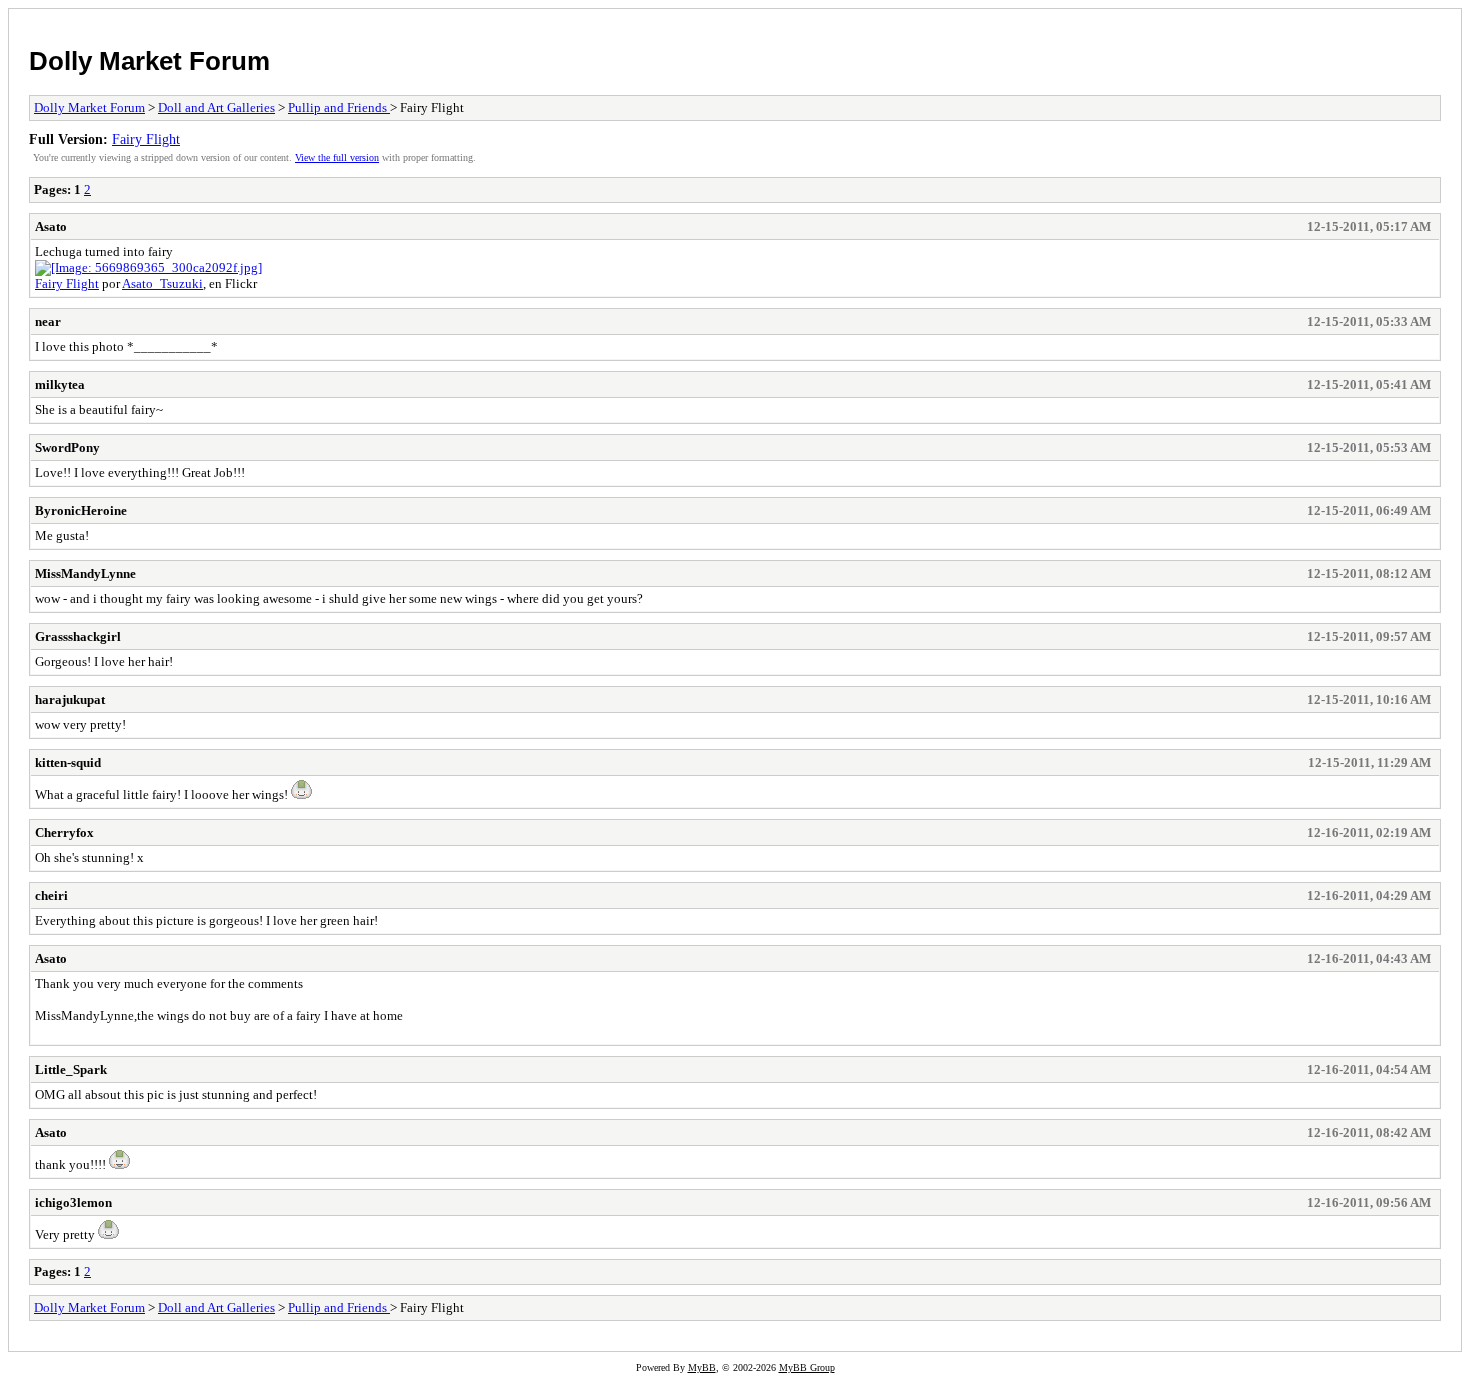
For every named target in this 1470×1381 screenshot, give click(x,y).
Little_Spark (71, 1069)
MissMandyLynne (85, 573)
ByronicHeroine (81, 510)
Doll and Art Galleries (216, 107)
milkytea (60, 384)
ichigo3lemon (73, 1202)
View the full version (337, 157)
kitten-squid (68, 762)
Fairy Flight (146, 139)
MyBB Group (807, 1367)
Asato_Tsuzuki (162, 283)
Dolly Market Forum (149, 61)
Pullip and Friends (339, 107)
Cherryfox (64, 832)
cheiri (51, 895)
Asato (51, 226)
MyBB (702, 1367)
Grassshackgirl (78, 636)
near (48, 321)
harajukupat (70, 699)
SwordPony (67, 447)
